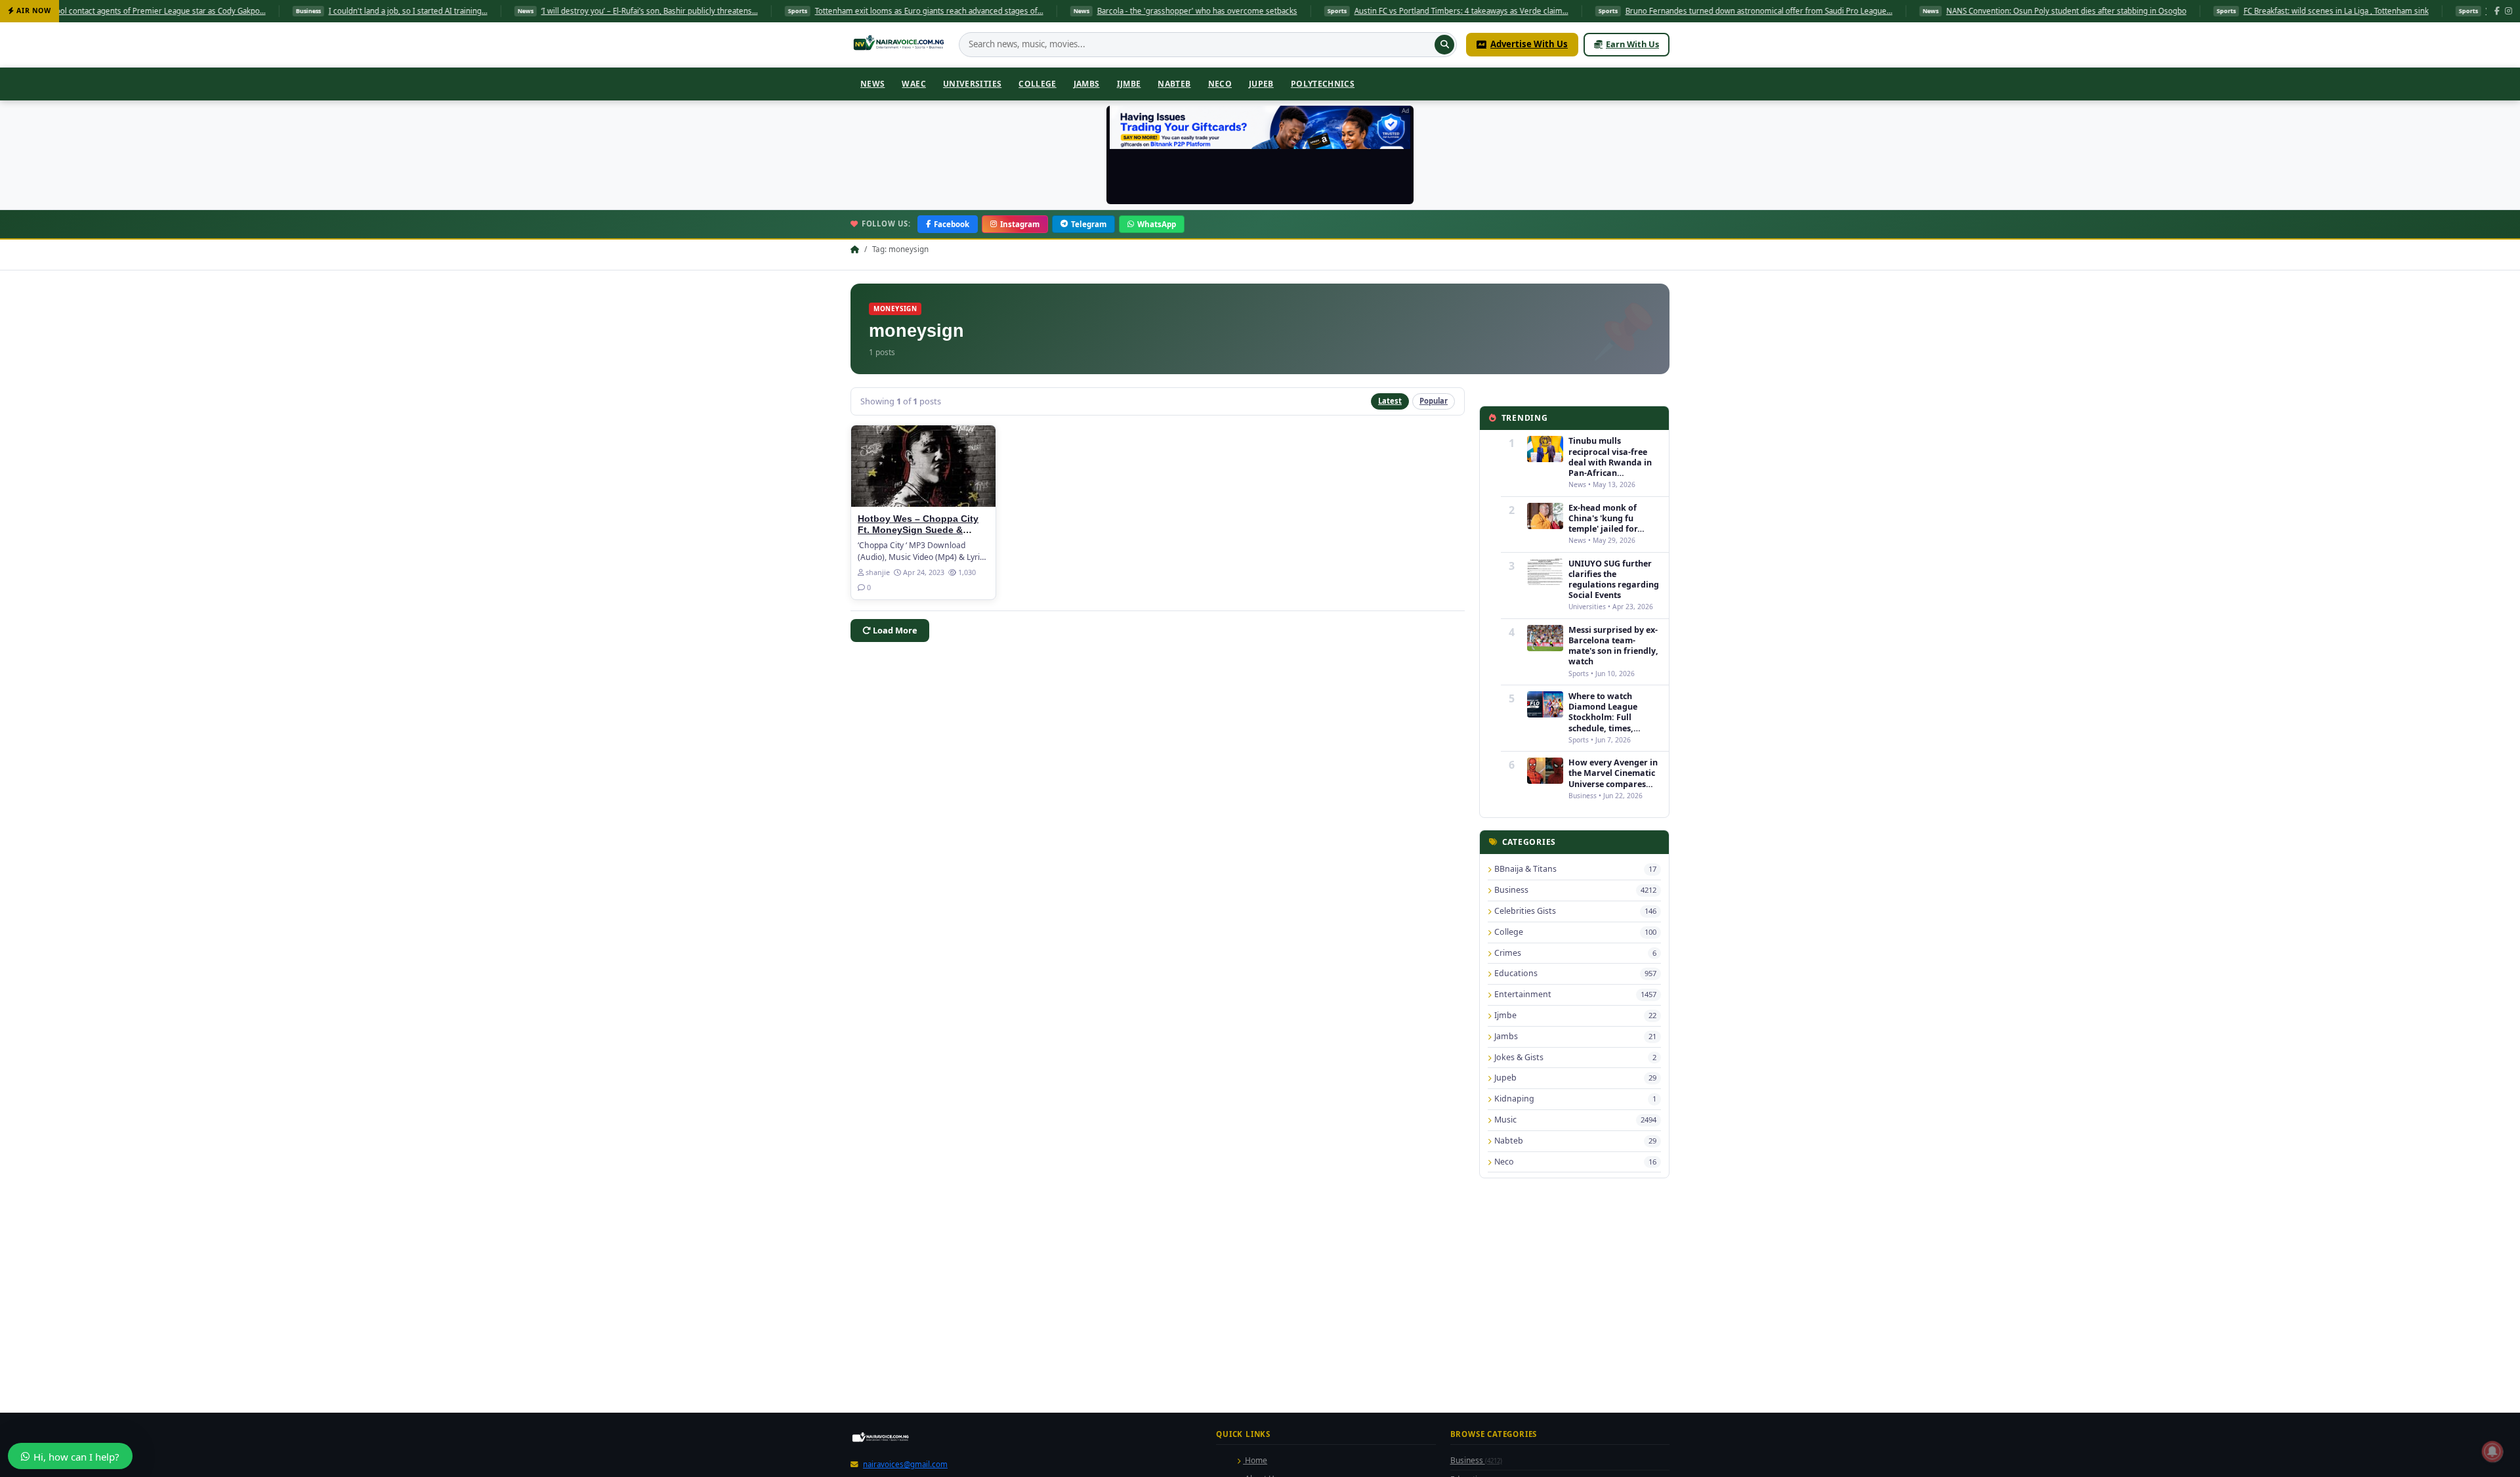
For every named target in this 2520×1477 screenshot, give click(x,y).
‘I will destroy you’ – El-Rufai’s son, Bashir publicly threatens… (501, 11)
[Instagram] (2509, 11)
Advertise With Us (1529, 44)
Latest (1390, 401)
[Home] (900, 45)
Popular (1434, 401)
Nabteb (1174, 84)
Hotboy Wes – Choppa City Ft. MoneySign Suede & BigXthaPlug (918, 530)
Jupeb (1261, 84)
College (1038, 84)
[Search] (1444, 45)
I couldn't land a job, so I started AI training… (259, 11)
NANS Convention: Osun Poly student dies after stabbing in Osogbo (1918, 11)
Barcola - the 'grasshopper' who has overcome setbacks (1048, 11)
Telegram (1089, 224)
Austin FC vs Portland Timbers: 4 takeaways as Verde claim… (1312, 11)
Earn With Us (1632, 44)
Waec (913, 84)
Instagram (1020, 224)
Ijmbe (1129, 84)
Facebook (952, 224)
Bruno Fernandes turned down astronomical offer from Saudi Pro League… (1610, 11)
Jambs (1087, 84)
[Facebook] (2497, 11)
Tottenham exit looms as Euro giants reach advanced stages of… (780, 11)
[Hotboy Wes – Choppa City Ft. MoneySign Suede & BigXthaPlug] (923, 466)
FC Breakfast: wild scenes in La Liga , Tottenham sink (2187, 11)
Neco (1220, 84)
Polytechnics (1323, 84)
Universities (972, 84)
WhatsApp (1157, 224)
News (872, 84)
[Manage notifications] (2492, 1451)
